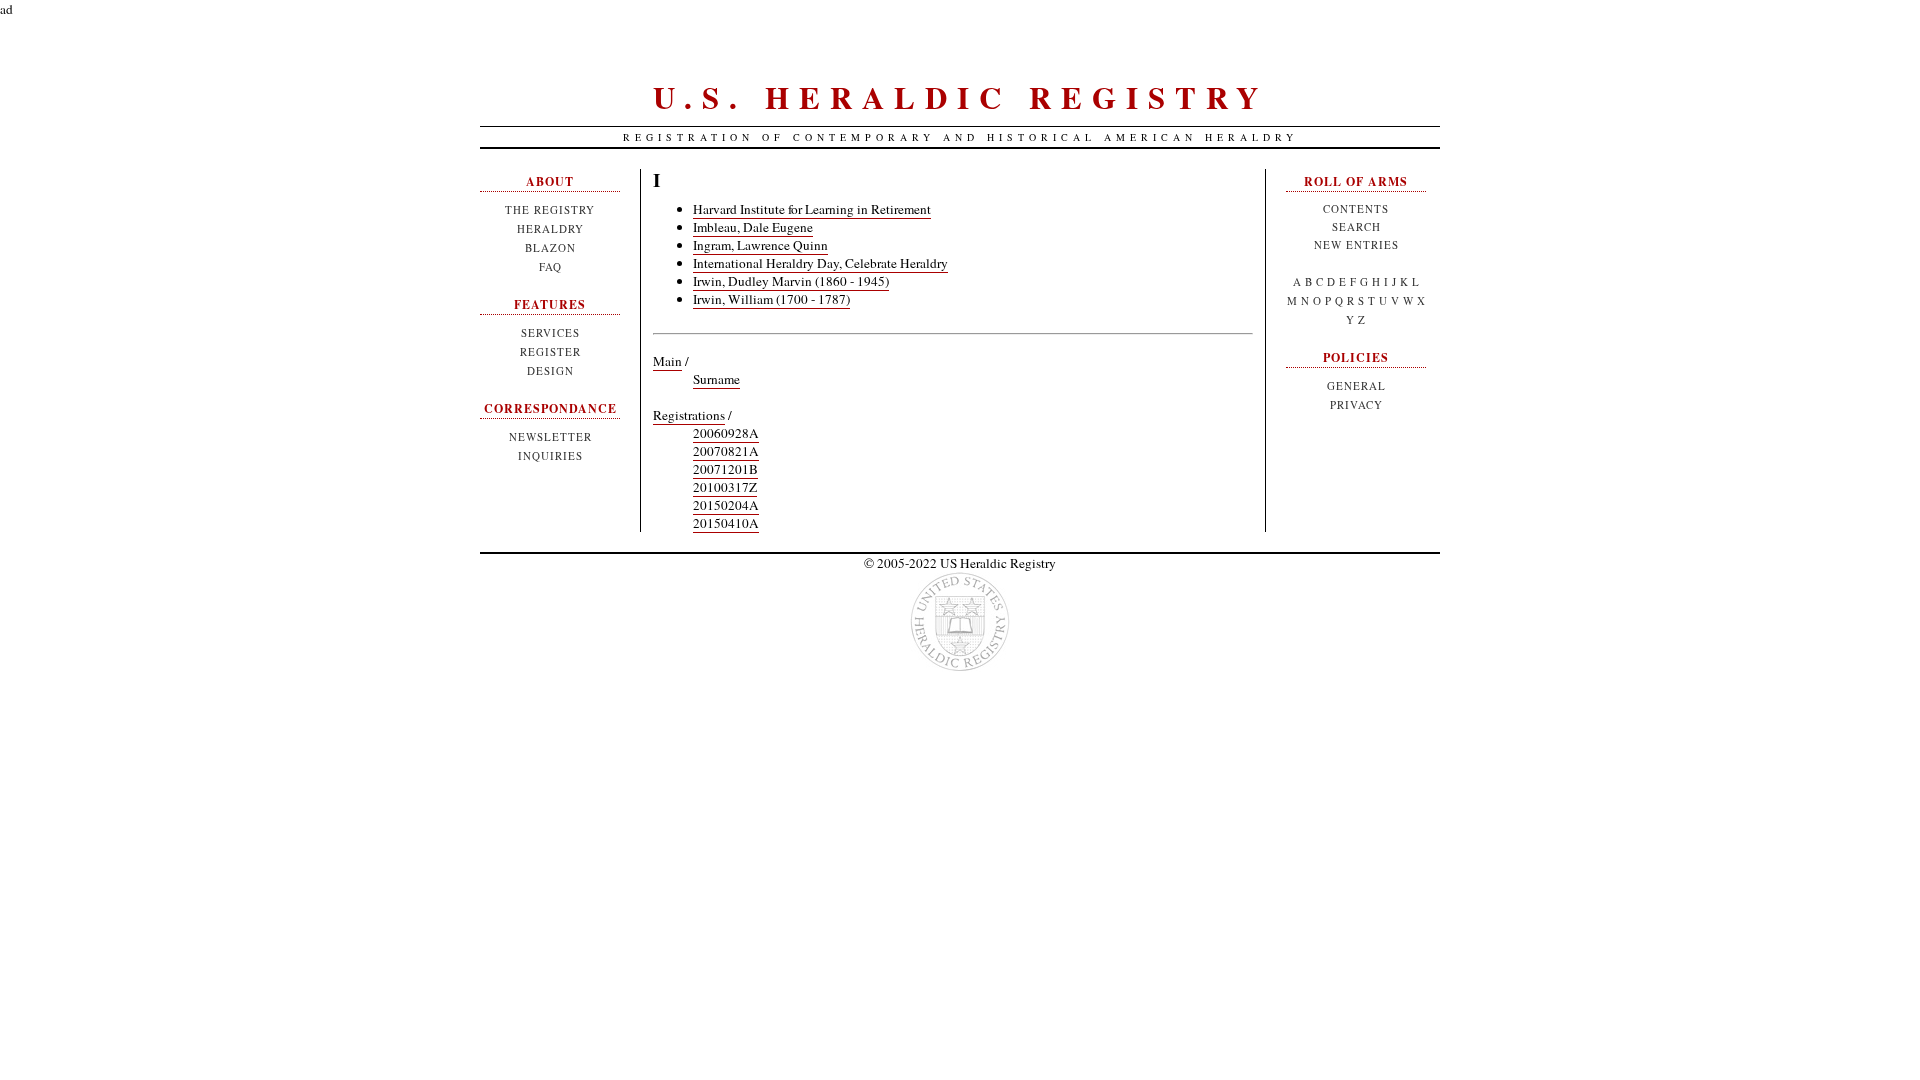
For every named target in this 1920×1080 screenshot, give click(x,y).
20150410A (726, 523)
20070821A (726, 451)
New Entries (1356, 244)
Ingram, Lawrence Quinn (760, 245)
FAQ (550, 266)
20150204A (726, 505)
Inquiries (550, 455)
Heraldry (550, 228)
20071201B (725, 469)
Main (667, 361)
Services (550, 332)
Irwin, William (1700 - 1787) (771, 299)
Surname (716, 379)
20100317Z (725, 487)
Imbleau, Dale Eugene (753, 227)
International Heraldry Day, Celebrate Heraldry (820, 263)
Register (550, 351)
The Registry (550, 209)
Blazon (550, 247)
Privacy (1356, 404)
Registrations (689, 415)
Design (550, 370)
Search (1356, 226)
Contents (1356, 208)
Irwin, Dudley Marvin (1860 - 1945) (791, 281)
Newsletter (550, 436)
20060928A (726, 433)
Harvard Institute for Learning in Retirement (812, 209)
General (1356, 385)
